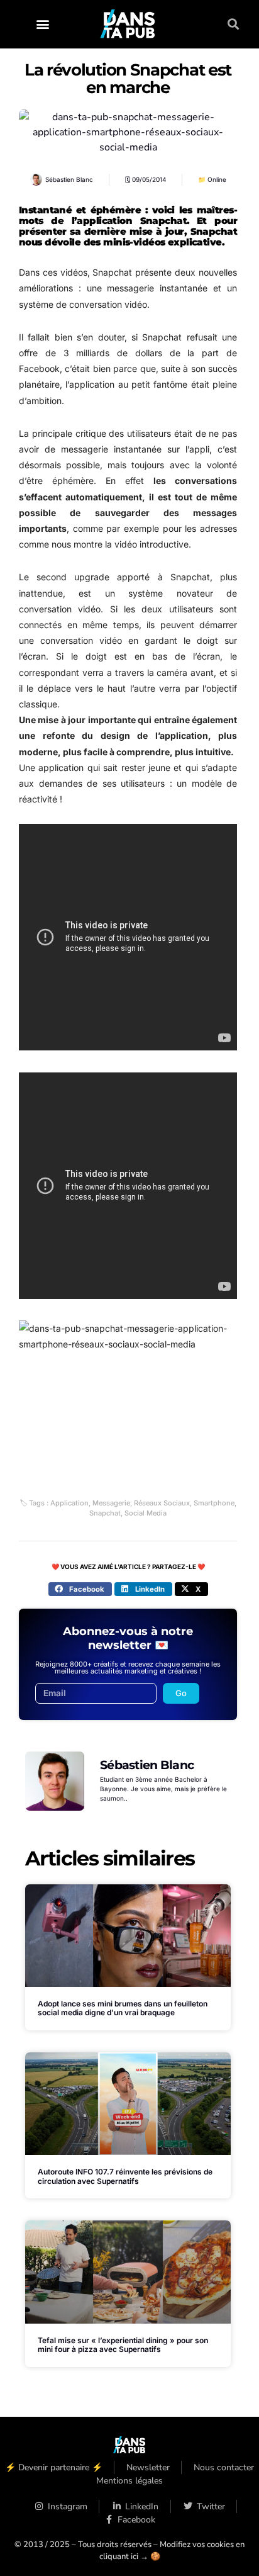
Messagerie (111, 1503)
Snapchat (105, 1513)
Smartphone (214, 1503)
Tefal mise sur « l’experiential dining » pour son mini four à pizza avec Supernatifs (123, 2345)
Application (69, 1503)
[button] (42, 24)
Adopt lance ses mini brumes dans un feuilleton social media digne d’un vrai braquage (123, 2008)
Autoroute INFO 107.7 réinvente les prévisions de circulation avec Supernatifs (125, 2176)
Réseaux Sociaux (162, 1503)
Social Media (146, 1513)
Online (217, 179)
